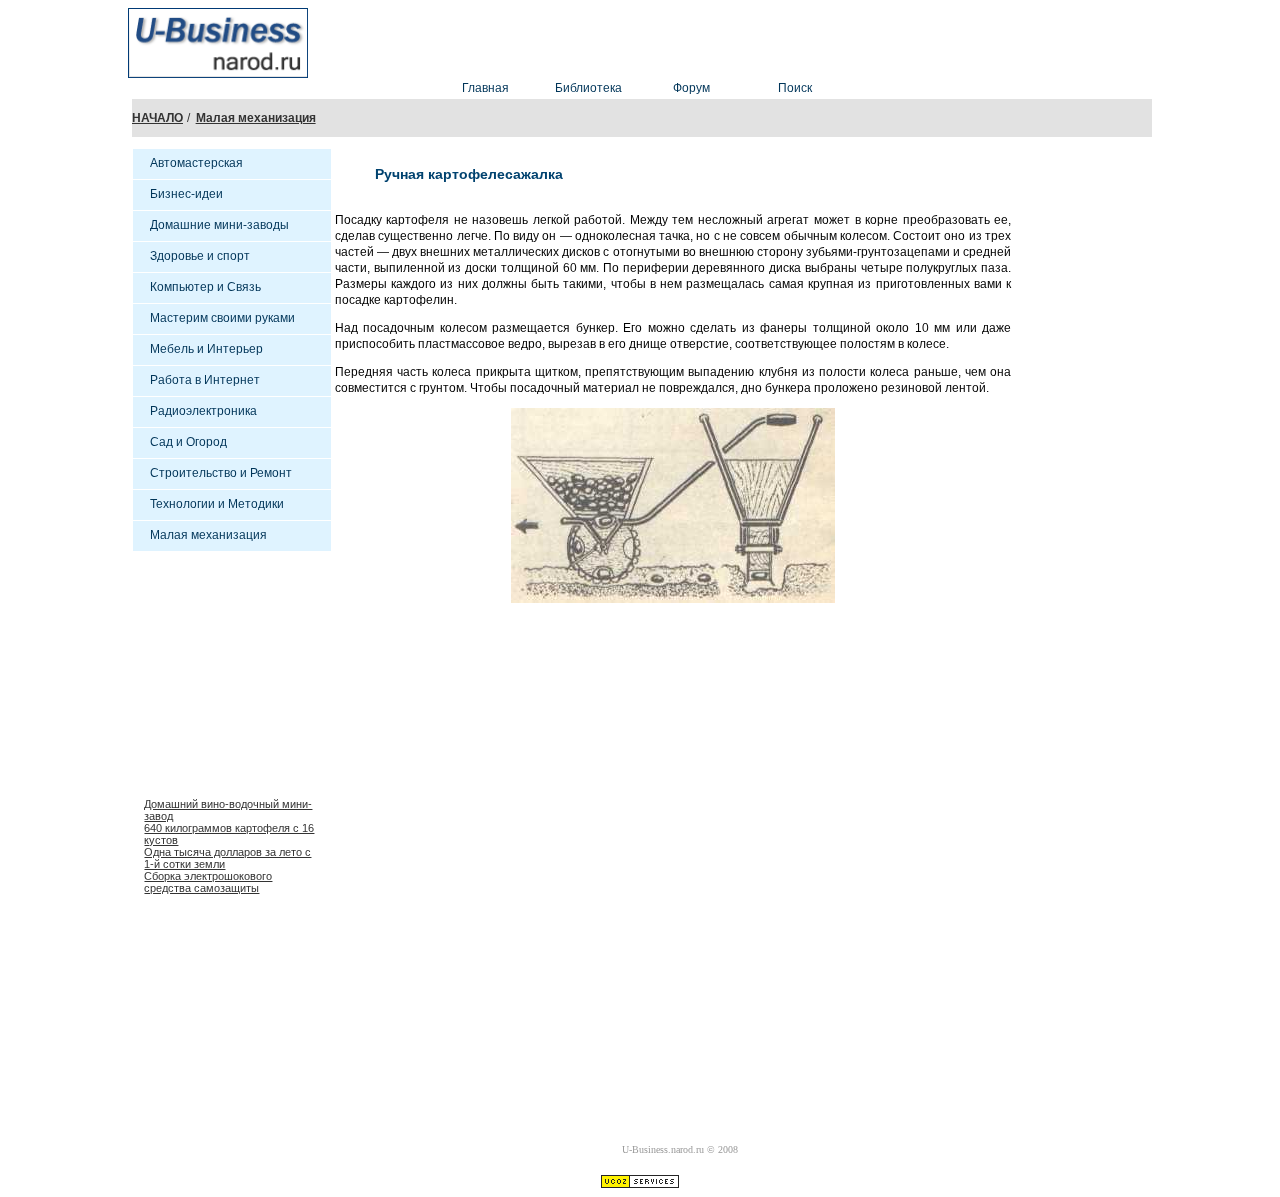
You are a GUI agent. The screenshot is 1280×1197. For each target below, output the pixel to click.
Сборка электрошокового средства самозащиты (208, 882)
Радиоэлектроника (203, 411)
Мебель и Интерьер (206, 349)
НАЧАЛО (157, 118)
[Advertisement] (728, 38)
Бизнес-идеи (186, 194)
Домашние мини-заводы (219, 225)
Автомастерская (196, 163)
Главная (485, 88)
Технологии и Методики (217, 504)
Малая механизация (256, 118)
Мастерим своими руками (222, 318)
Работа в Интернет (205, 380)
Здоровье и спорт (200, 256)
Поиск (795, 88)
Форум (691, 88)
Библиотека (588, 88)
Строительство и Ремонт (221, 473)
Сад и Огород (188, 442)
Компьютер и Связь (205, 287)
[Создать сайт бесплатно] (640, 1183)
